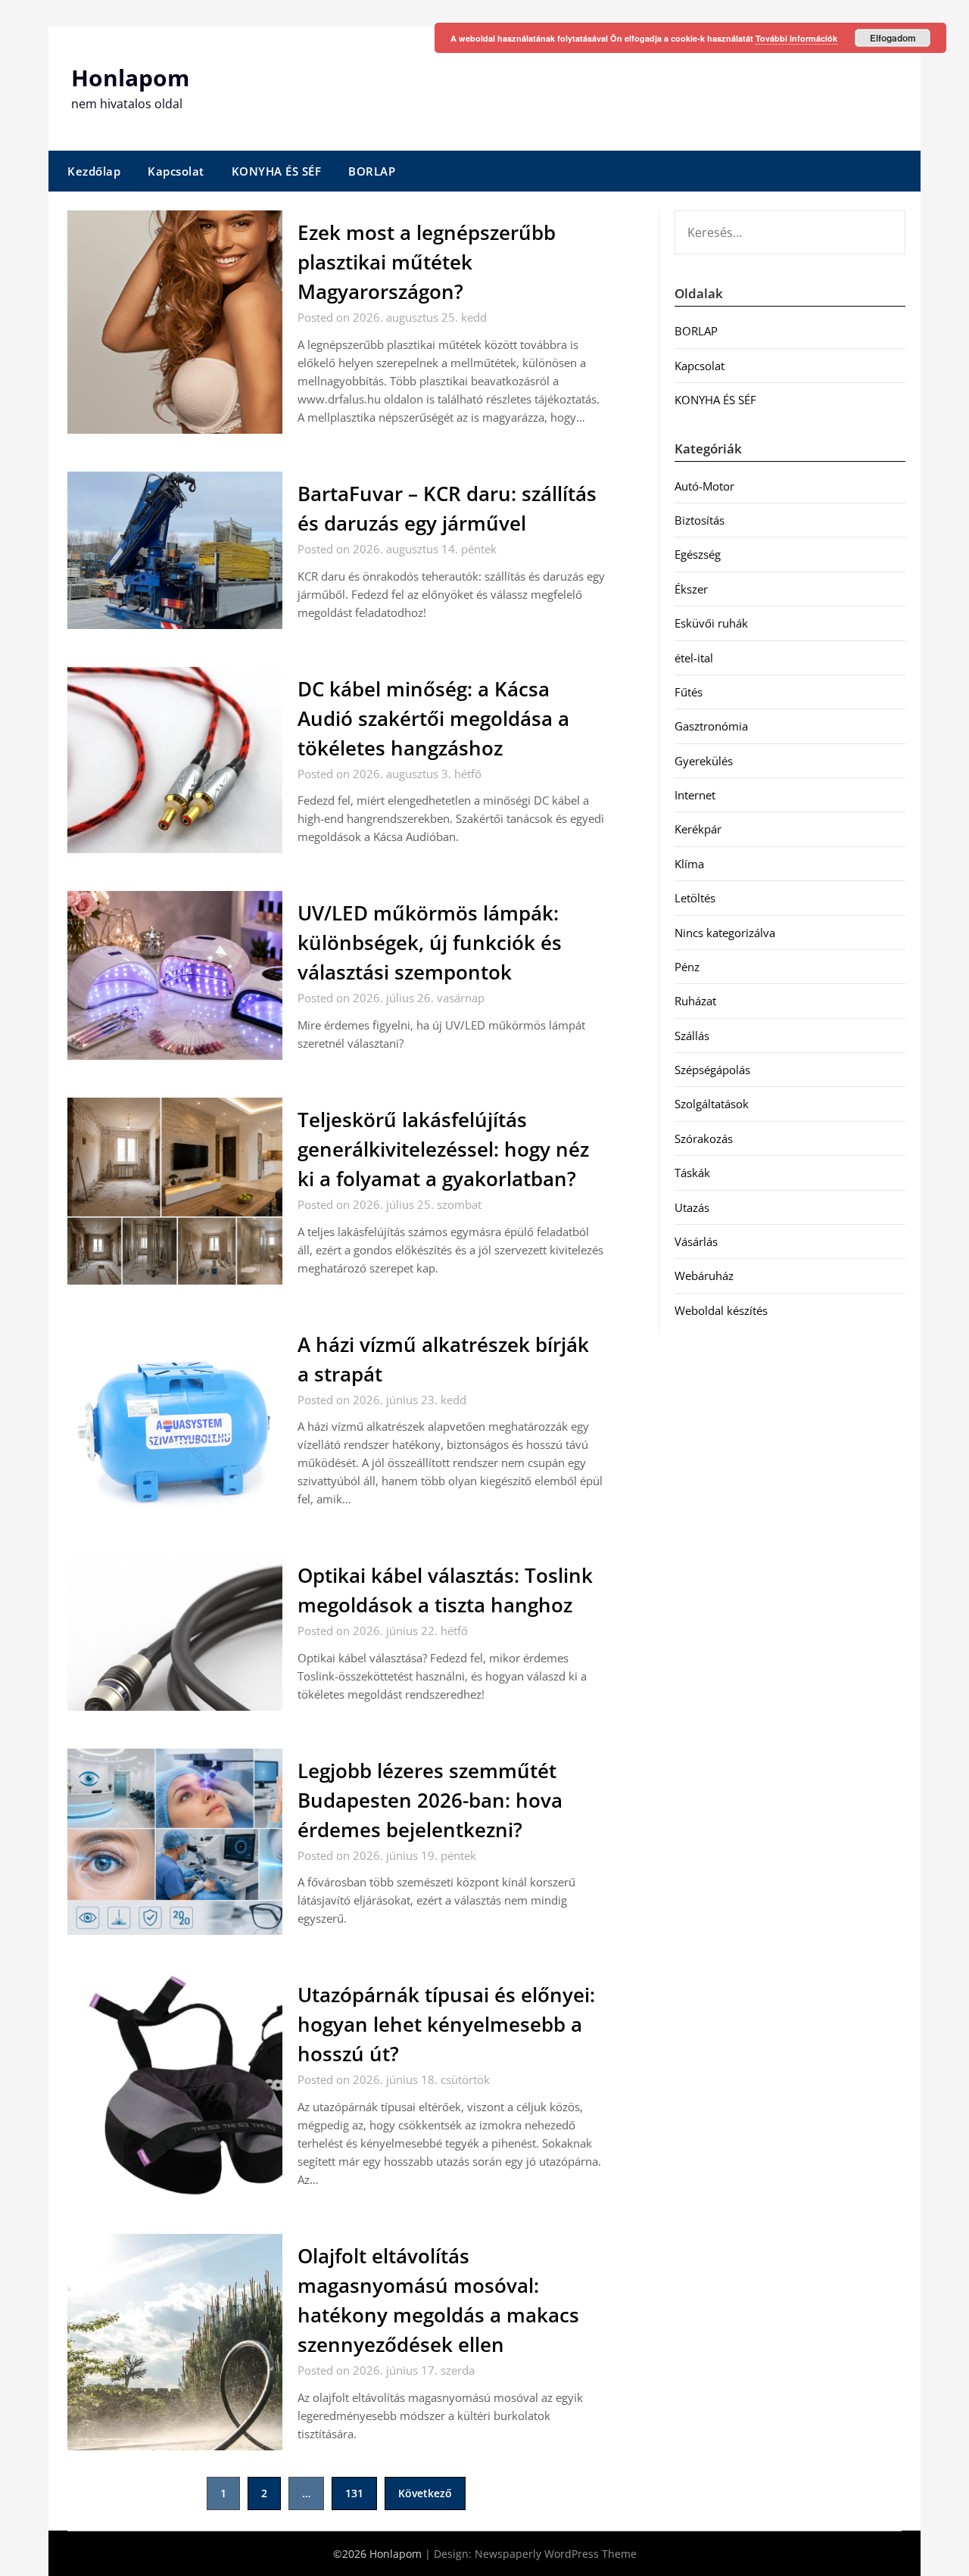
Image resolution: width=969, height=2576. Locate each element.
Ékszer (691, 589)
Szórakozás (704, 1138)
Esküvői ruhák (711, 623)
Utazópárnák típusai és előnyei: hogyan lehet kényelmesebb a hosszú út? (446, 2024)
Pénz (687, 967)
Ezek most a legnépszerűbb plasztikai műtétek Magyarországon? (427, 262)
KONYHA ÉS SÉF (277, 171)
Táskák (692, 1173)
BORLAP (372, 171)
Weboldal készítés (721, 1310)
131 (354, 2493)
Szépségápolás (712, 1070)
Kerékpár (698, 829)
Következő (425, 2493)
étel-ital (694, 658)
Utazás (692, 1207)
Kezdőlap (94, 171)
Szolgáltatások (712, 1104)
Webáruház (704, 1276)
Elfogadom (893, 38)
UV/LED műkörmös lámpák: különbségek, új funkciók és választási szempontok (430, 942)
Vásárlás (696, 1241)
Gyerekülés (704, 761)
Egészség (698, 554)
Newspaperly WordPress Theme (556, 2554)
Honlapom (130, 78)
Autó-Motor (704, 486)
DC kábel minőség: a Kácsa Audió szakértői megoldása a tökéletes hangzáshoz (433, 718)
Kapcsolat (176, 171)
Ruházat (695, 1001)
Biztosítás (699, 520)
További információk (796, 38)
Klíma (689, 864)
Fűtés (689, 692)
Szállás (692, 1036)
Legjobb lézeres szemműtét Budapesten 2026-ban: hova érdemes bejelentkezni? (430, 1800)
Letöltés (695, 898)
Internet (695, 795)
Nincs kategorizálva (725, 933)
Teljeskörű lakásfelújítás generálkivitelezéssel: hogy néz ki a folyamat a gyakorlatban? (443, 1149)
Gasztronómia (711, 726)
